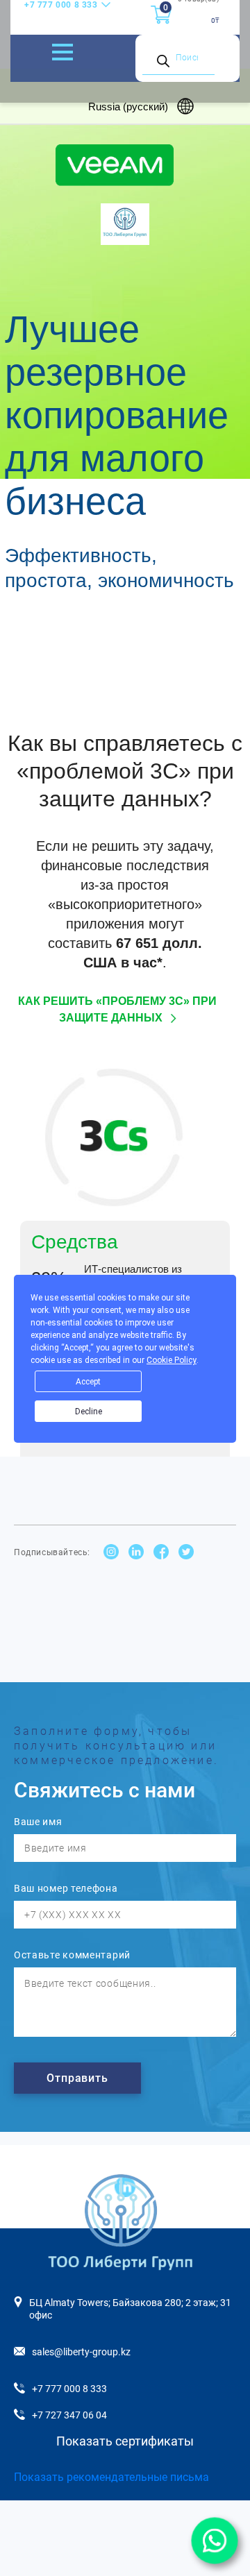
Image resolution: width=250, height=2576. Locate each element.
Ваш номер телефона (66, 1888)
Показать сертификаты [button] (125, 2441)
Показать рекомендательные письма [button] (111, 2477)
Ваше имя (38, 1822)
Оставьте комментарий (72, 1955)
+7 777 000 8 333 (61, 5)
